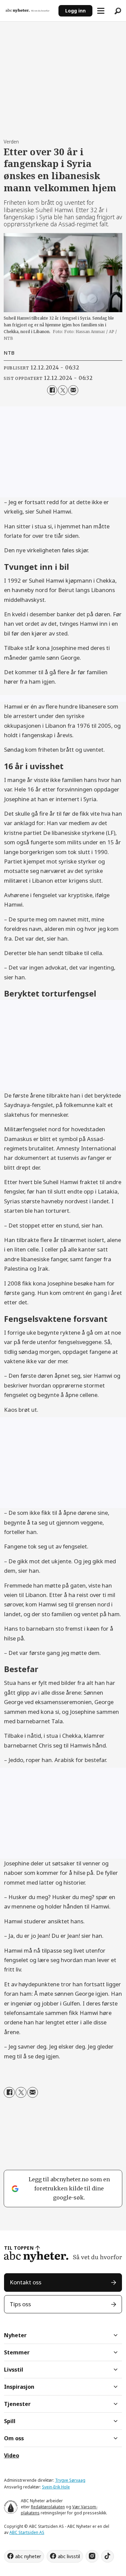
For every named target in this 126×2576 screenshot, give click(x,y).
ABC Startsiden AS (27, 2532)
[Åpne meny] (101, 11)
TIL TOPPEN (19, 2248)
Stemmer (17, 2352)
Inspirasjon (19, 2387)
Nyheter (15, 2335)
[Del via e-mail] (73, 390)
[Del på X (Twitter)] (63, 390)
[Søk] (118, 11)
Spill (10, 2421)
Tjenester (17, 2404)
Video (12, 2455)
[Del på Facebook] (52, 390)
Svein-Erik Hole (56, 2487)
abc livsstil (69, 2556)
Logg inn (75, 11)
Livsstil (14, 2370)
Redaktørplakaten (48, 2507)
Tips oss (20, 2304)
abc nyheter (28, 2556)
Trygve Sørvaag (70, 2480)
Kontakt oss (26, 2282)
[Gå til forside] (29, 10)
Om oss (14, 2438)
